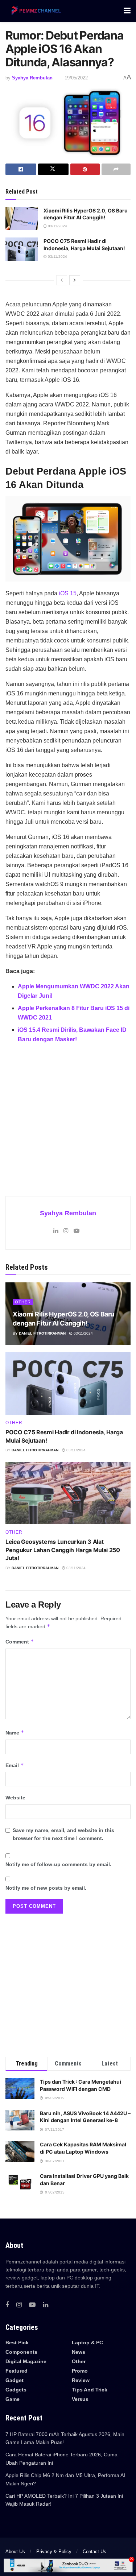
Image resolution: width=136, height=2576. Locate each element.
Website (15, 1798)
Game (13, 2399)
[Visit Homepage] (35, 11)
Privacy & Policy (54, 2552)
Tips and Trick (90, 2390)
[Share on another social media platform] (116, 169)
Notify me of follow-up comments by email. (58, 1864)
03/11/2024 (57, 226)
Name (15, 1733)
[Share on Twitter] (53, 169)
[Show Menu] (127, 11)
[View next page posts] (75, 280)
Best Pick (17, 2343)
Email (15, 1765)
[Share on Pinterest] (85, 169)
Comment (20, 1641)
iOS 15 (68, 593)
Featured (17, 2371)
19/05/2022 (76, 78)
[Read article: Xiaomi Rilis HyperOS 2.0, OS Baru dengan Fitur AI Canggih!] (22, 219)
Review (81, 2380)
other (23, 1302)
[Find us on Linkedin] (46, 2305)
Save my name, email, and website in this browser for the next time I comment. (63, 1834)
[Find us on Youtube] (32, 2305)
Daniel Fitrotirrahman (42, 1333)
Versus (80, 2399)
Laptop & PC (87, 2343)
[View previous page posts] (62, 280)
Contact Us (94, 2552)
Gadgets (16, 2390)
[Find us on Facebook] (7, 2305)
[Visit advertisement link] (68, 1115)
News (79, 2352)
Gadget (15, 2380)
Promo (80, 2371)
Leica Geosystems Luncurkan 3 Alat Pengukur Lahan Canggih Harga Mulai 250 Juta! (63, 1550)
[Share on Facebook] (21, 169)
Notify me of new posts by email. (46, 1888)
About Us (15, 2552)
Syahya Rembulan (32, 78)
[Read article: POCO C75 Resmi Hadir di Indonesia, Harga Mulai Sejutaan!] (22, 249)
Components (21, 2352)
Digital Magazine (26, 2361)
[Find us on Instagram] (19, 2305)
